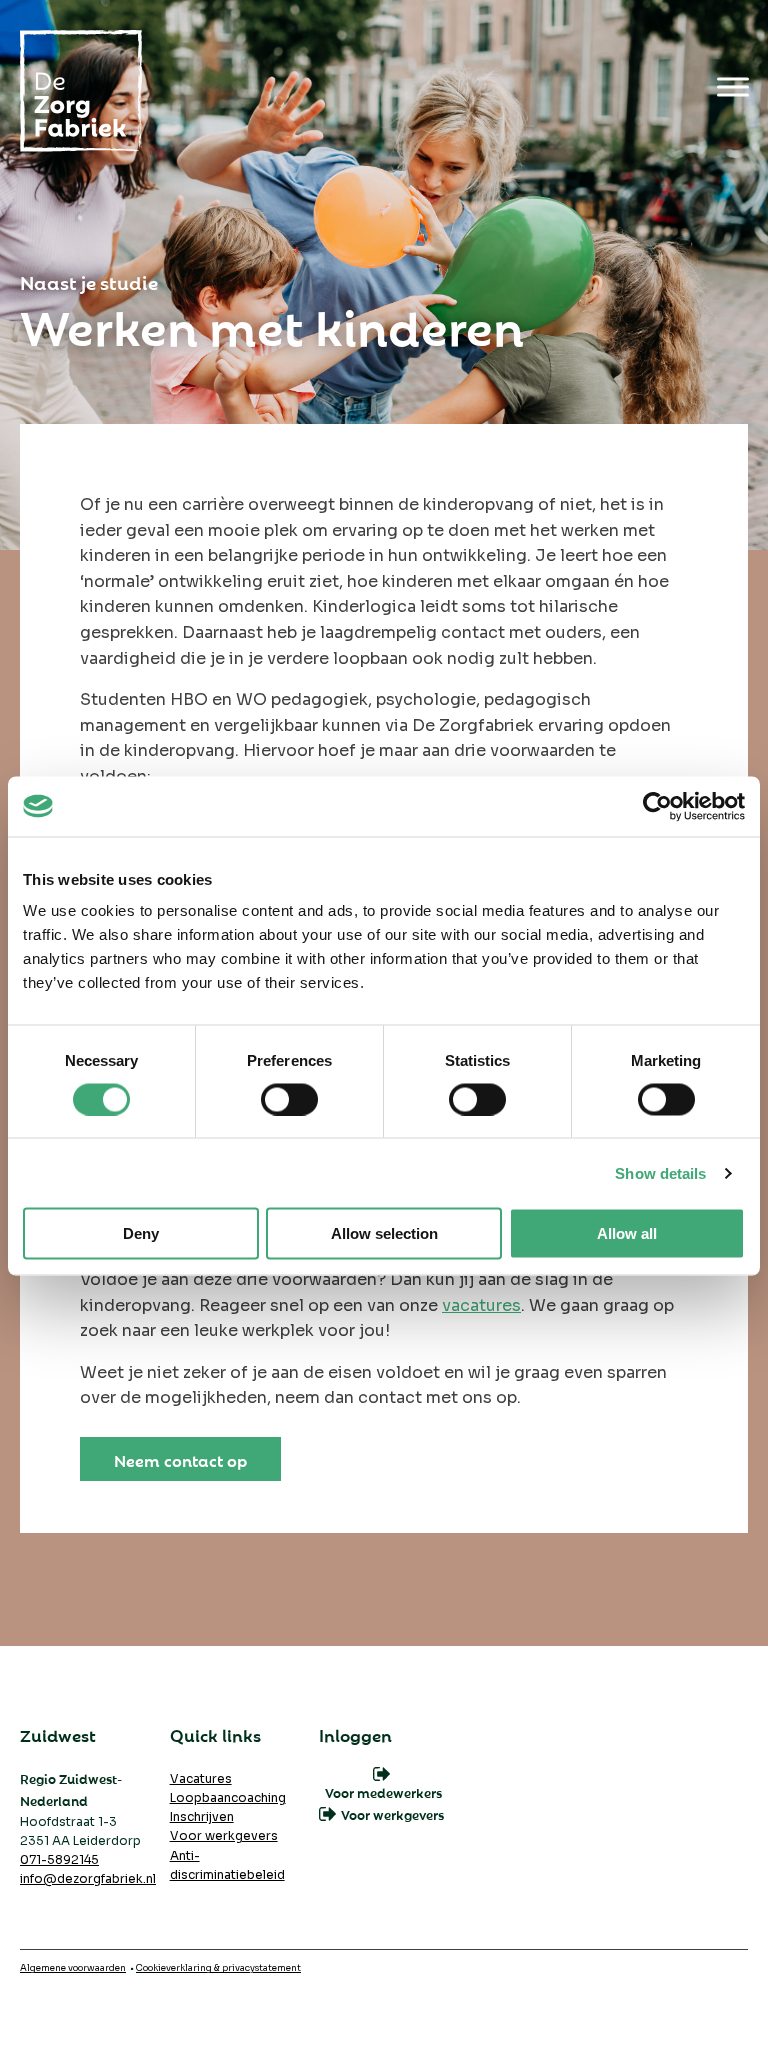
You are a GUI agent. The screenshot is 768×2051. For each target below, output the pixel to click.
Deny (141, 1233)
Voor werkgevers (224, 1835)
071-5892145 (59, 1859)
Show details (660, 1172)
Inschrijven (202, 1816)
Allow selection (384, 1233)
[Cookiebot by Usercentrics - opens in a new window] (657, 806)
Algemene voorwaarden (73, 1968)
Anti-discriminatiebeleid (227, 1865)
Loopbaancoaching (228, 1797)
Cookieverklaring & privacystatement (218, 1968)
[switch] (289, 1099)
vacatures (481, 1305)
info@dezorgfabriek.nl (88, 1878)
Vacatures (201, 1778)
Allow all (627, 1233)
